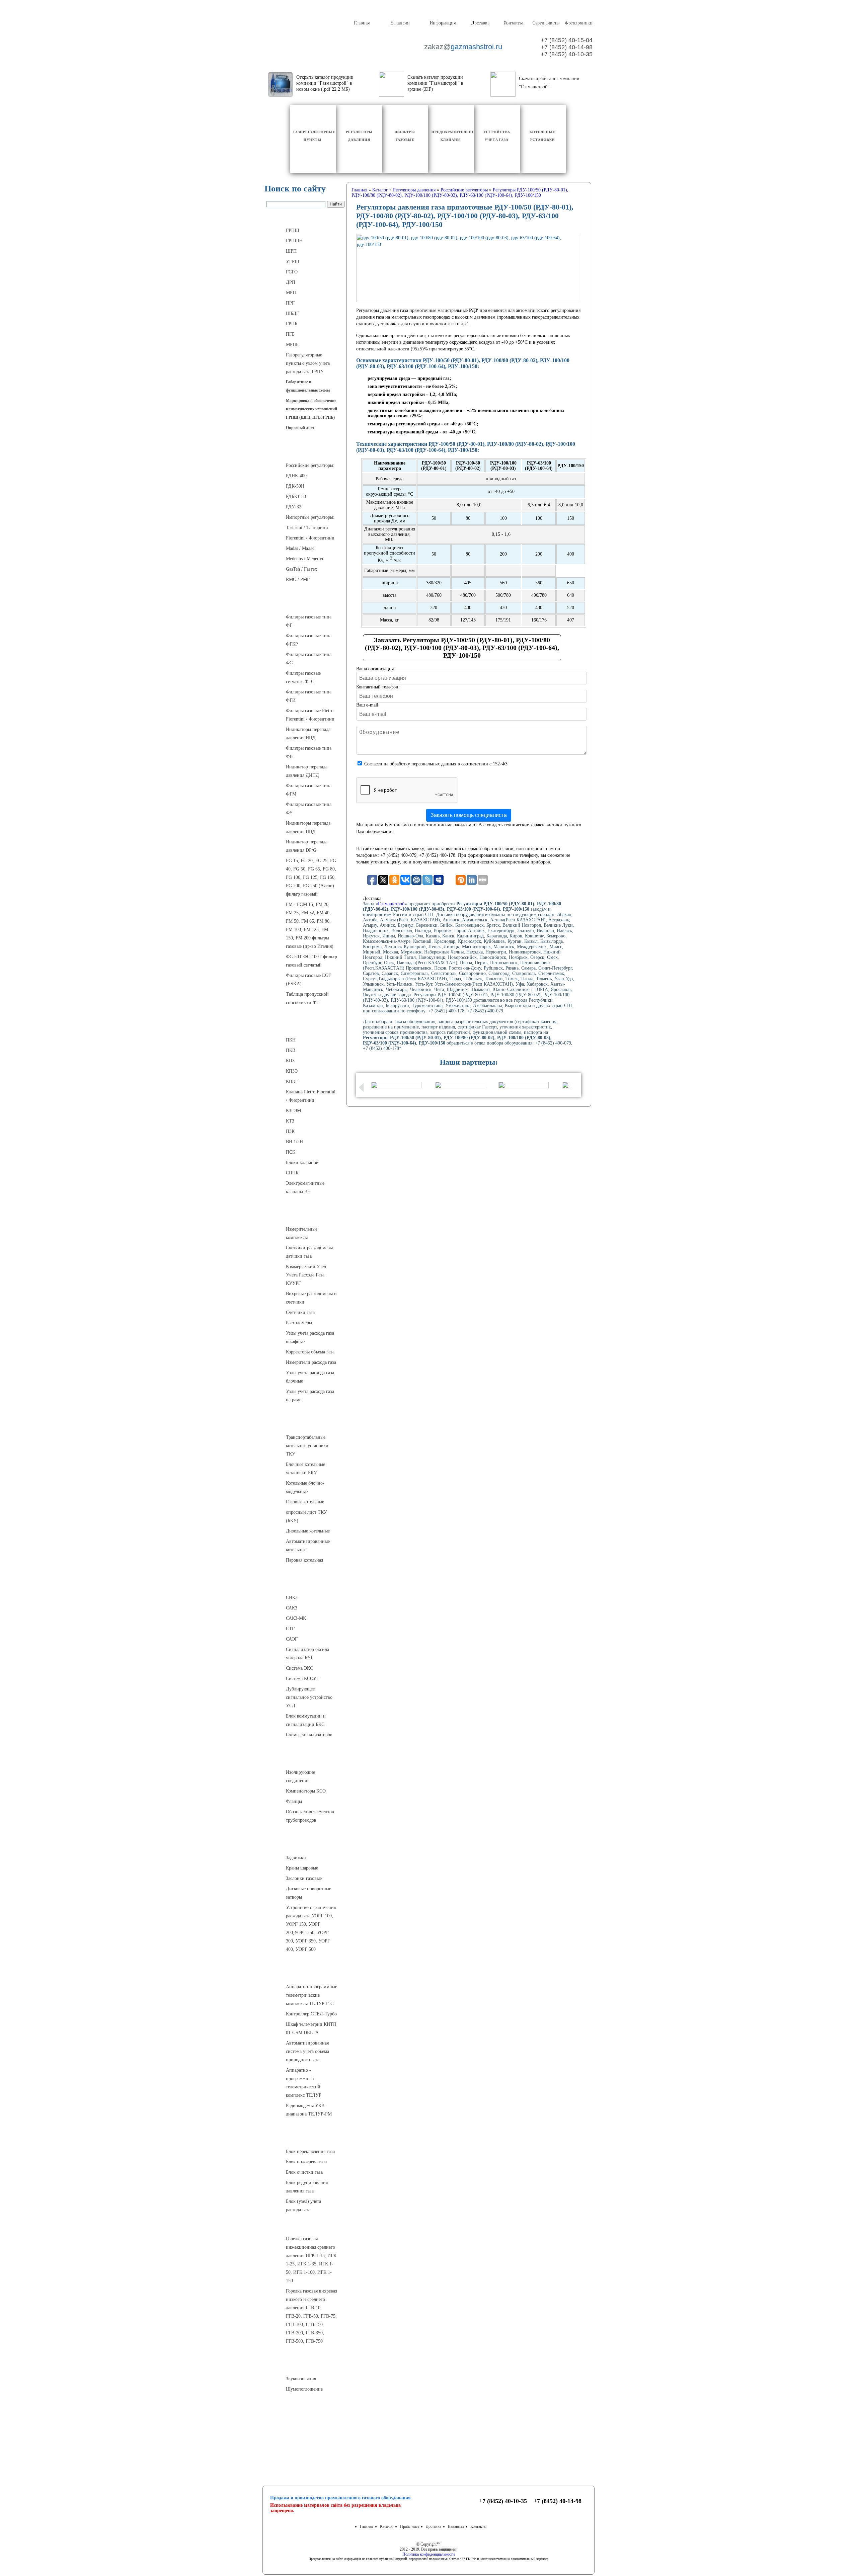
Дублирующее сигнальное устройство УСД (309, 1697)
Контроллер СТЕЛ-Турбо (311, 2014)
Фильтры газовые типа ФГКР (309, 640)
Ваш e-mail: (368, 705)
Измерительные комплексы (302, 1233)
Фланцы (294, 1801)
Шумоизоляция (305, 2365)
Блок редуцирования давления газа (307, 2187)
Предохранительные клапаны (305, 1026)
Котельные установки (305, 1423)
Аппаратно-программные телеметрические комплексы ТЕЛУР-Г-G (311, 1995)
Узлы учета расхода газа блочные (310, 1377)
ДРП (291, 282)
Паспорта (305, 2439)
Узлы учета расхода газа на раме (310, 1396)
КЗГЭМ (293, 1111)
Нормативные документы (305, 2455)
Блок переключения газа (310, 2151)
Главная (361, 23)
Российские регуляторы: (310, 465)
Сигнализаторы (305, 1584)
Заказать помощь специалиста (469, 815)
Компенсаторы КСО (306, 1791)
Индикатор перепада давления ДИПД (307, 771)
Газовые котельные (305, 1502)
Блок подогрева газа (306, 2162)
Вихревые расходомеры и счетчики (311, 1298)
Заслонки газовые (304, 1878)
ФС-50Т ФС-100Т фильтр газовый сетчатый (311, 961)
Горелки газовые (305, 2225)
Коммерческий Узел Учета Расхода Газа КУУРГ (306, 1275)
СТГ (290, 1629)
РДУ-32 (294, 507)
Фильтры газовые (305, 603)
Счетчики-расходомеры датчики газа (309, 1252)
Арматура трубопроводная (305, 1844)
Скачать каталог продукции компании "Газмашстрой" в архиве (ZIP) (435, 83)
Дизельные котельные (308, 1531)
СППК (292, 1173)
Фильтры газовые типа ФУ (309, 809)
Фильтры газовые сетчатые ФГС (303, 677)
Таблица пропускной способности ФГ (307, 998)
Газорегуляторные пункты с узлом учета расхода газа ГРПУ (308, 363)
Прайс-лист (410, 2526)
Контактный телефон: (378, 687)
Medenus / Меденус (305, 559)
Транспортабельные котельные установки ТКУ (307, 1446)
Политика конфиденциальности (428, 2554)
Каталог (387, 2526)
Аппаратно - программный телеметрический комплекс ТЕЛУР (304, 2083)
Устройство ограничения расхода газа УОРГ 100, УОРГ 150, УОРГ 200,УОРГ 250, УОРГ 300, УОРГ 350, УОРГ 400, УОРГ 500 (311, 1928)
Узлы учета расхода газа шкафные (310, 1337)
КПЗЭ (292, 1071)
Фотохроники (578, 23)
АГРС (305, 2138)
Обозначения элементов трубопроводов (310, 1816)
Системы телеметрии (305, 1973)
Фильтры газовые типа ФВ (309, 752)
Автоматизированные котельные (308, 1546)
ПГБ (290, 334)
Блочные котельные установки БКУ (305, 1469)
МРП (291, 293)
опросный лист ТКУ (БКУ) (306, 1516)
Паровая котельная (304, 1560)
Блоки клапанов (302, 1162)
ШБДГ (292, 313)
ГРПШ (293, 230)
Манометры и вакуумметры (305, 2413)
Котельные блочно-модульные (305, 1487)
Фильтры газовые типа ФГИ (309, 696)
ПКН (291, 1040)
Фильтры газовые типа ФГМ (309, 790)
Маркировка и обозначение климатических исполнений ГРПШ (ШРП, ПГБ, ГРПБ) (311, 409)
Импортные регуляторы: (310, 517)
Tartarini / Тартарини (307, 528)
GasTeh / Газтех (301, 569)
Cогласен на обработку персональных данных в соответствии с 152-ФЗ (436, 764)
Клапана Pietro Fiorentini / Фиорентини (311, 1096)
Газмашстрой (391, 904)
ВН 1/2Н (294, 1142)
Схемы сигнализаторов (309, 1735)
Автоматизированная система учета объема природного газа (307, 2051)
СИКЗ (292, 1598)
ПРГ (290, 303)
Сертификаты (546, 23)
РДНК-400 (296, 476)
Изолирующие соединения (300, 1776)
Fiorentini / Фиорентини (310, 538)
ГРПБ (292, 324)
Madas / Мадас (300, 548)
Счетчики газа (300, 1312)
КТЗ (290, 1121)
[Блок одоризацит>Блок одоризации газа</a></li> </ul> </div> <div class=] (309, 2217)
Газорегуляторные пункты (305, 217)
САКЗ (292, 1608)
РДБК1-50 (296, 496)
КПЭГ (292, 1082)
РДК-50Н (295, 486)
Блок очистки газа (304, 2172)
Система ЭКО (300, 1668)
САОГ (292, 1639)
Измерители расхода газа (311, 1362)
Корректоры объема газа (310, 1352)
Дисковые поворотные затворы (308, 1893)
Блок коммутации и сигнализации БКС (306, 1720)
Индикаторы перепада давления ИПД (308, 734)
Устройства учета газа (305, 1215)
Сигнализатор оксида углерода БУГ (307, 1654)
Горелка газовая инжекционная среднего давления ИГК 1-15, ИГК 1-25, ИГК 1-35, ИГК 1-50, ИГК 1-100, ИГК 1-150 (311, 2260)
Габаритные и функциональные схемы (308, 386)
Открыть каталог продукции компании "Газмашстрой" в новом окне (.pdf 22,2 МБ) (325, 83)
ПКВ (291, 1050)
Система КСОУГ (302, 1679)
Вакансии (400, 23)
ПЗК (290, 1131)
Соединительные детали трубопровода (312, 1758)
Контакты (513, 23)
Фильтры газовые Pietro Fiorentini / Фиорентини (310, 715)
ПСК (291, 1152)
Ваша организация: (376, 669)
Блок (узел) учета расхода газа (303, 2206)
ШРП (291, 251)
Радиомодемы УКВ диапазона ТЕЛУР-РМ (309, 2110)
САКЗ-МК (296, 1618)
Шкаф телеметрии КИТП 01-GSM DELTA (311, 2028)
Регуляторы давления (305, 451)
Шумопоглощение (304, 2389)
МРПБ (292, 345)
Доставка (480, 23)
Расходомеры (299, 1323)
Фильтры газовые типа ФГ (309, 621)
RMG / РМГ (298, 579)
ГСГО (292, 272)
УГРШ (293, 262)
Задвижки (296, 1858)
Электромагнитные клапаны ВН (305, 1187)
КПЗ (290, 1061)
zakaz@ (463, 47)
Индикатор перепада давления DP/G (307, 846)
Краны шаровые (302, 1868)
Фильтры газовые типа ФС (309, 659)
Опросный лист (300, 428)
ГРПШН (294, 241)
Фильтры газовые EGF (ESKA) (308, 980)
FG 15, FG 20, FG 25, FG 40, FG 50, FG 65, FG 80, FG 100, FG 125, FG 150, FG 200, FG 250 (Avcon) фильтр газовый (311, 877)
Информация (442, 23)
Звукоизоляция (301, 2379)
